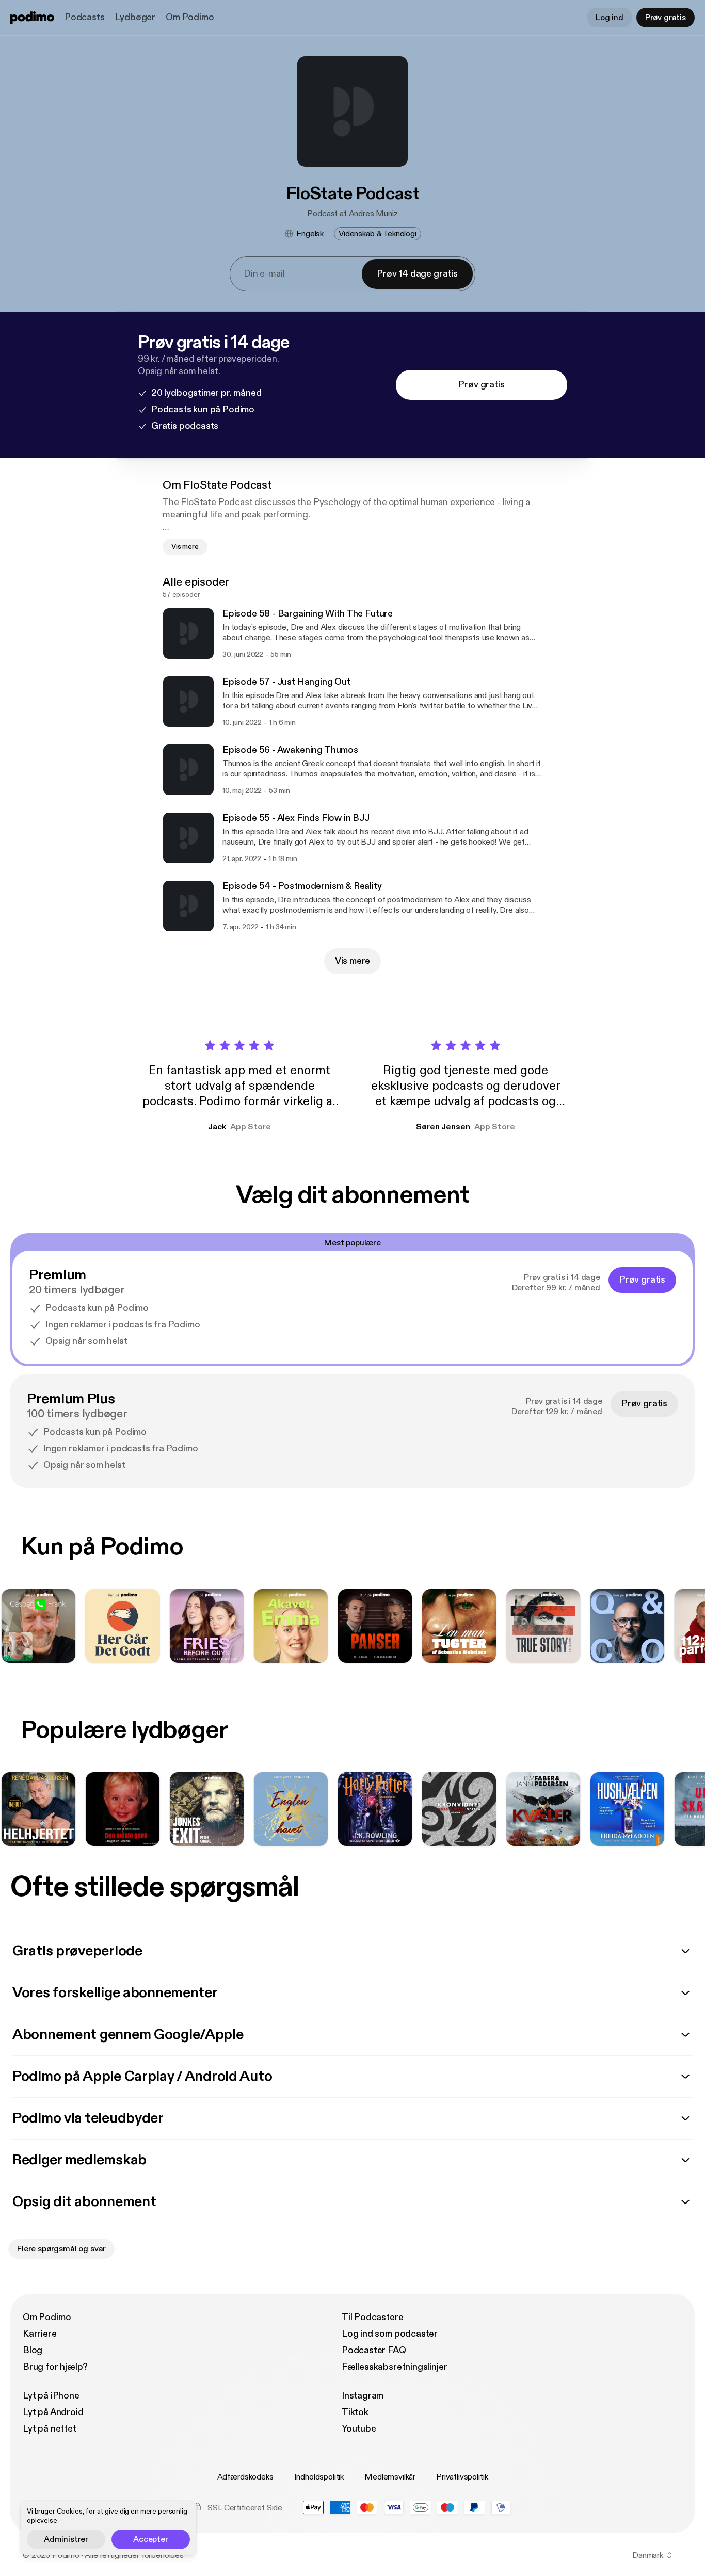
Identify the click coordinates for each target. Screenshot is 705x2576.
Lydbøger (135, 17)
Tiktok (355, 2412)
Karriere (40, 2334)
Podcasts (85, 17)
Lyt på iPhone (51, 2396)
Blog (33, 2350)
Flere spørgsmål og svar (61, 2249)
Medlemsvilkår (390, 2477)
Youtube (359, 2429)
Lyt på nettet (50, 2429)
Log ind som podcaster (390, 2334)
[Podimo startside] (32, 18)
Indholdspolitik (319, 2477)
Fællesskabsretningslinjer (395, 2367)
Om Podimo (190, 17)
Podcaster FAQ (374, 2350)
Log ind (610, 18)
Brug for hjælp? (55, 2367)
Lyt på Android (53, 2412)
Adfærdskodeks (245, 2477)
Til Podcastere (372, 2317)
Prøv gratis (666, 18)
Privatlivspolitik (462, 2477)
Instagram (363, 2396)
